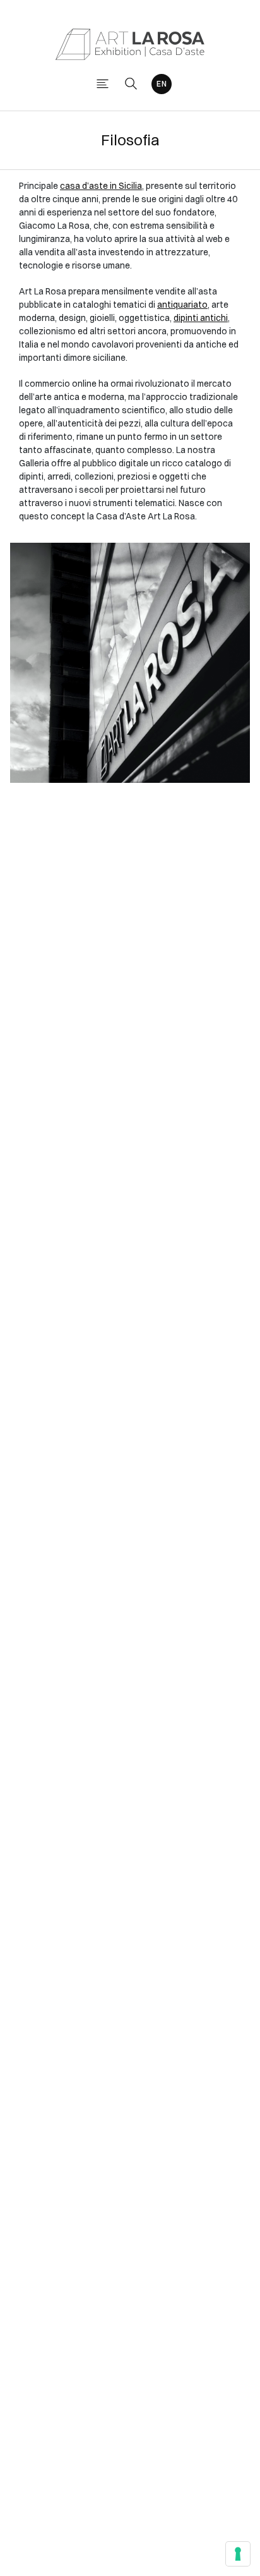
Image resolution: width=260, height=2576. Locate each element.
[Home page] (130, 43)
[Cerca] (131, 84)
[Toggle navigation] (103, 84)
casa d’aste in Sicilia (101, 186)
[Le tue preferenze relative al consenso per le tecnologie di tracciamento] (238, 2554)
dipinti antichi (201, 318)
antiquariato (182, 305)
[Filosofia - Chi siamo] (130, 663)
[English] (162, 84)
